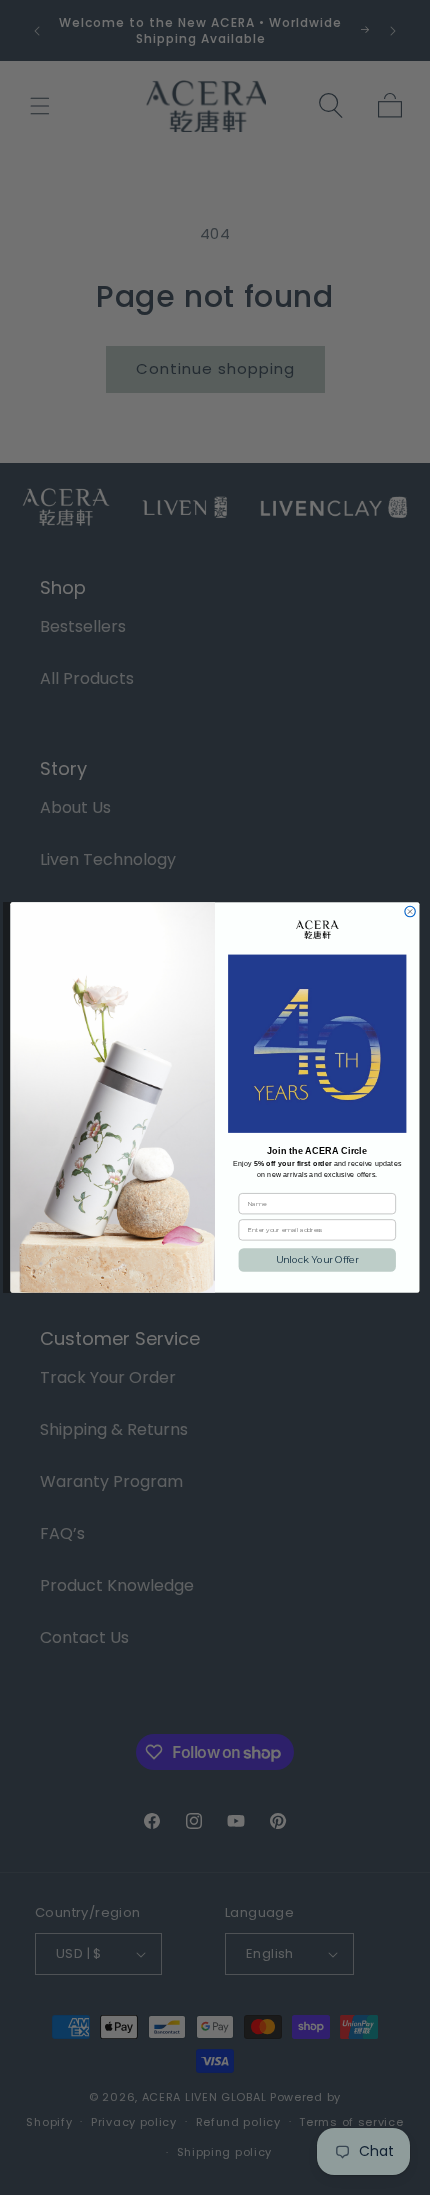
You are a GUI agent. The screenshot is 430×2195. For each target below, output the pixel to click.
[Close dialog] (410, 911)
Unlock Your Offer (317, 1260)
